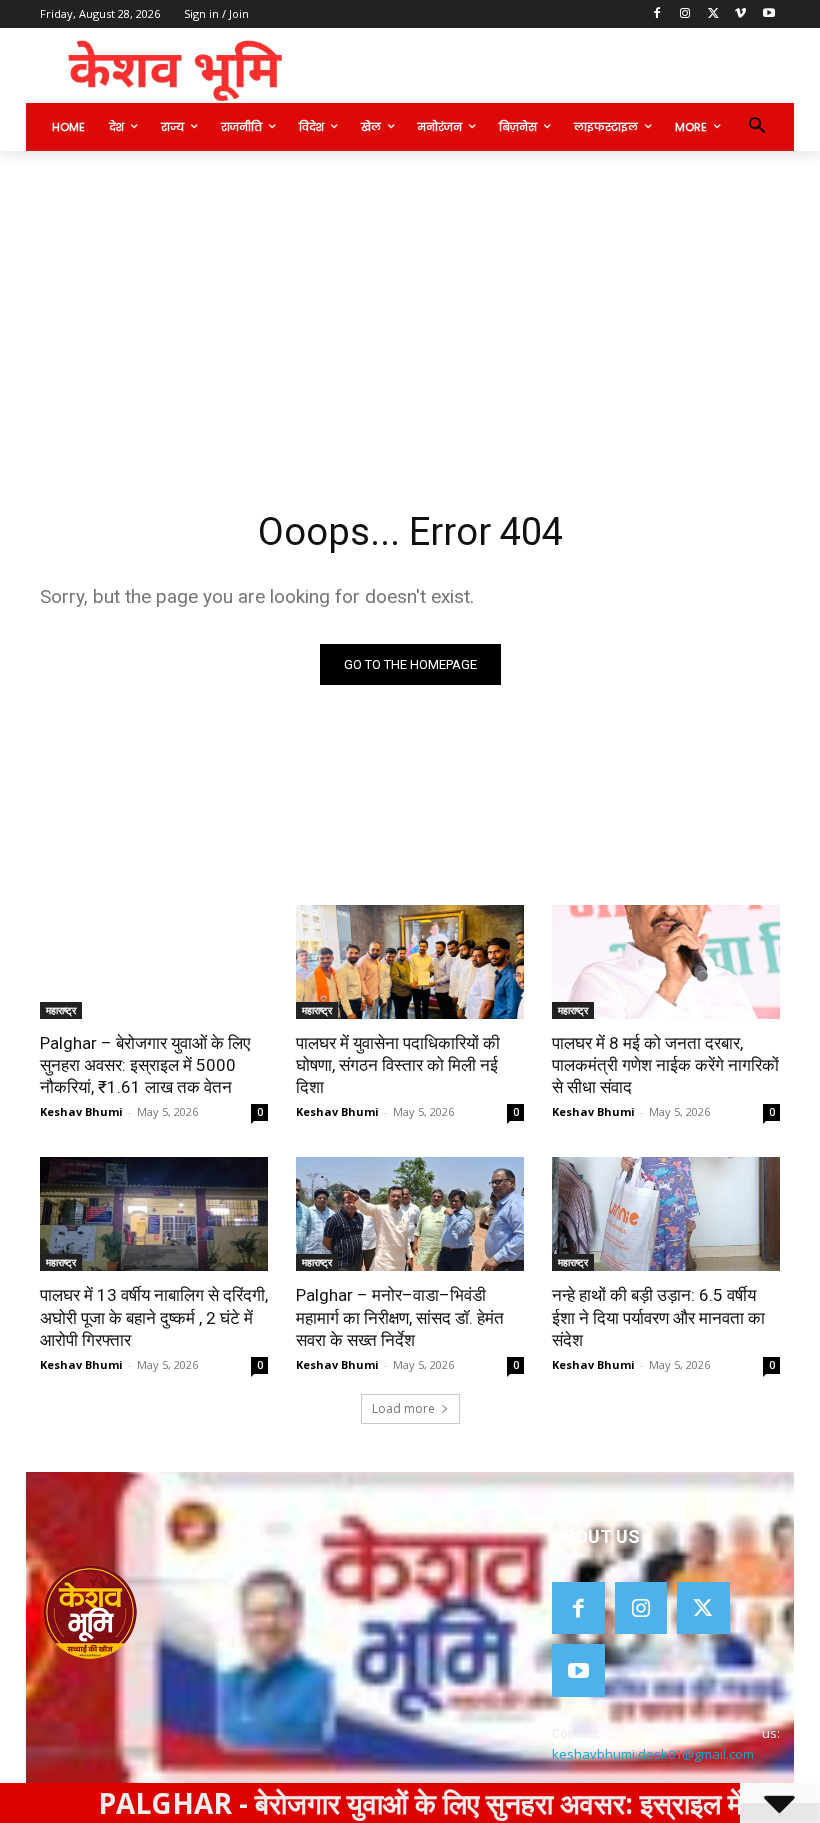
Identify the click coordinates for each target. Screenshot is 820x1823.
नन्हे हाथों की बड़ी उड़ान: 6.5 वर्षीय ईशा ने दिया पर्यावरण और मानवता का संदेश (658, 1317)
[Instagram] (685, 14)
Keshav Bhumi (81, 1111)
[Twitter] (713, 14)
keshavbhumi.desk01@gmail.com (653, 1754)
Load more (403, 1408)
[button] (756, 127)
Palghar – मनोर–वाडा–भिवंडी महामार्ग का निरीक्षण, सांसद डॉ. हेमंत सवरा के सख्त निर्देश (400, 1317)
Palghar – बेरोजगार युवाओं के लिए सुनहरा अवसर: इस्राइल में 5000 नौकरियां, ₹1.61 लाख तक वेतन (145, 1065)
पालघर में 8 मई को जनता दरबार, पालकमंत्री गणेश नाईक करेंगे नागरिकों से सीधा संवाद (665, 1065)
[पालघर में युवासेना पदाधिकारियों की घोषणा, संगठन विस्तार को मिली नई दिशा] (410, 962)
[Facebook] (657, 14)
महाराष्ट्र (61, 1010)
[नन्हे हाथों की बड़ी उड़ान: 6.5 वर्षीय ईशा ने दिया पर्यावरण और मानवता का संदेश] (666, 1214)
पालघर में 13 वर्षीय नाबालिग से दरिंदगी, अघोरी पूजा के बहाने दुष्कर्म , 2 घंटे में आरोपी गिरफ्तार (154, 1317)
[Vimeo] (740, 14)
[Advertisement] (410, 301)
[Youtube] (768, 14)
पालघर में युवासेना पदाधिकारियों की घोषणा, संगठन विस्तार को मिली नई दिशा (398, 1065)
